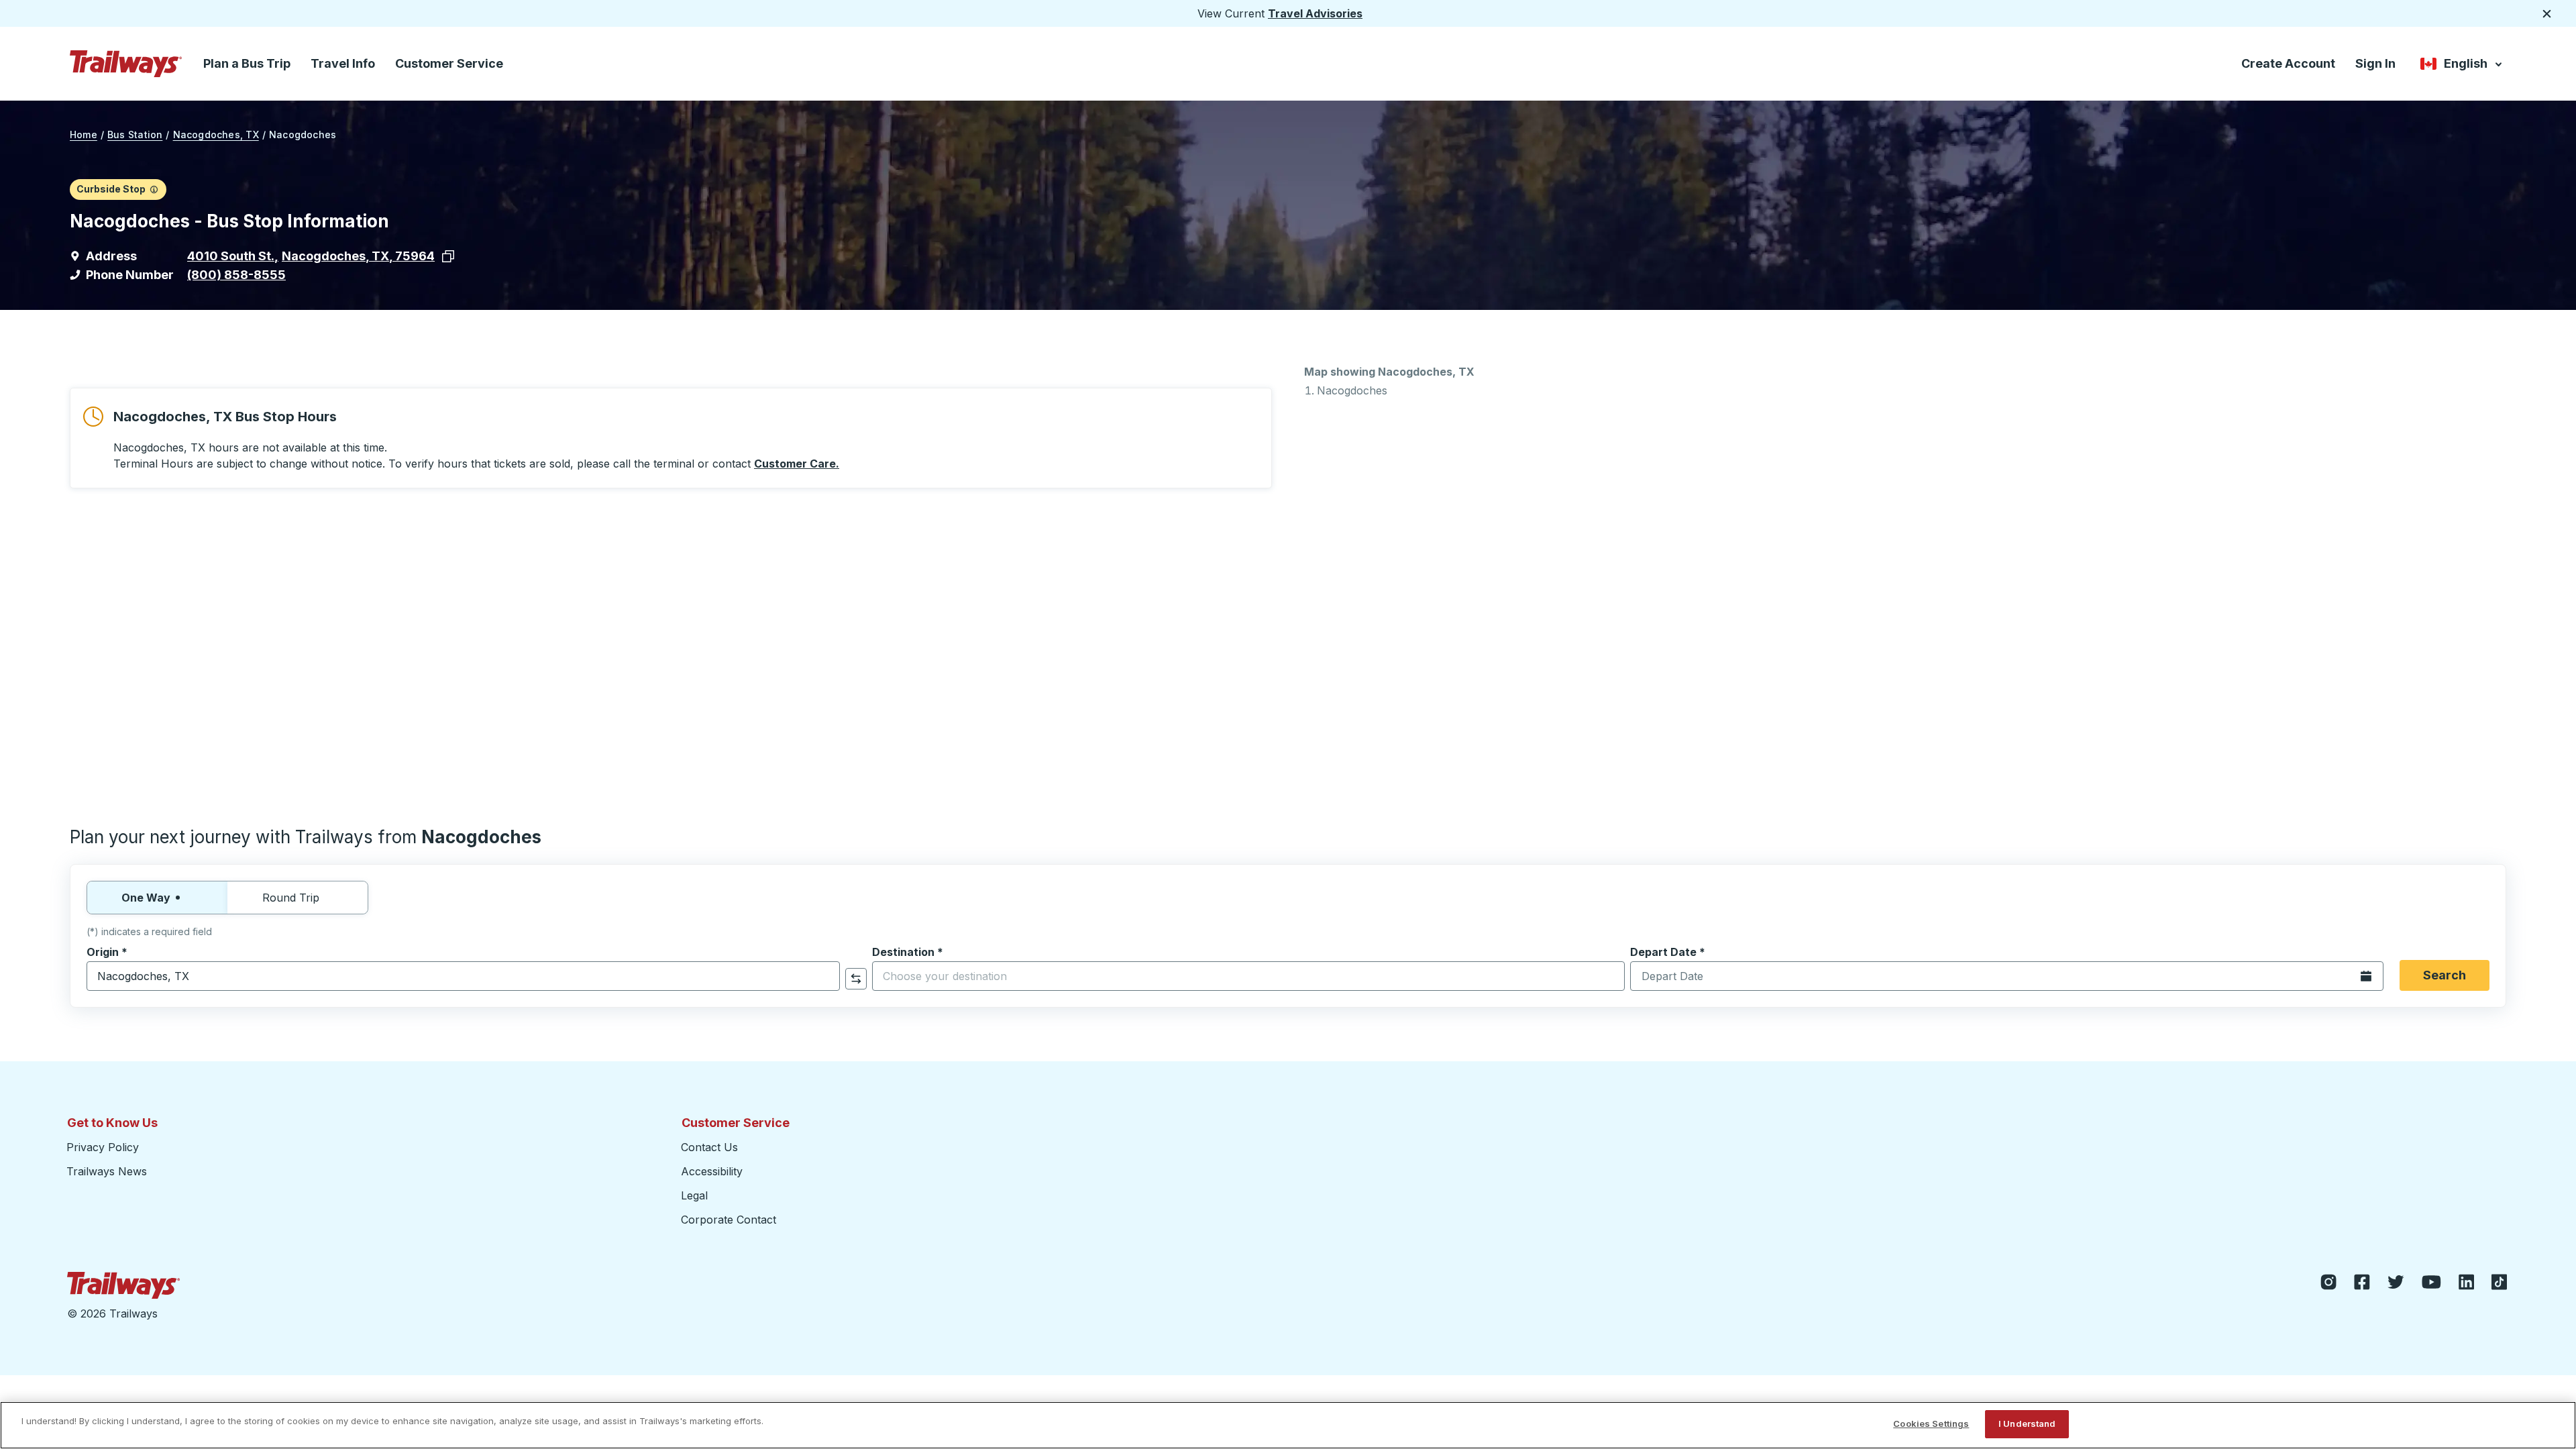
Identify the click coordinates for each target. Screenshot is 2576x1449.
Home (84, 135)
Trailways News (107, 1171)
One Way (146, 898)
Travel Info (343, 63)
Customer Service (449, 63)
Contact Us (709, 1147)
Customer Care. (797, 464)
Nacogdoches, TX (216, 135)
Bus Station (135, 135)
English (2462, 66)
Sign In (2375, 63)
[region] (1288, 1425)
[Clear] (825, 976)
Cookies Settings (1931, 1424)
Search (2445, 975)
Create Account (2288, 63)
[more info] (154, 189)
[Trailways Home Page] (126, 64)
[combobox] (463, 976)
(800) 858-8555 (236, 275)
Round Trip (291, 898)
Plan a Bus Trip (247, 63)
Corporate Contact (729, 1220)
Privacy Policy (103, 1147)
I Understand (2027, 1424)
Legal (694, 1195)
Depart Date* (1668, 952)
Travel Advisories (1315, 13)
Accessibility (712, 1171)
